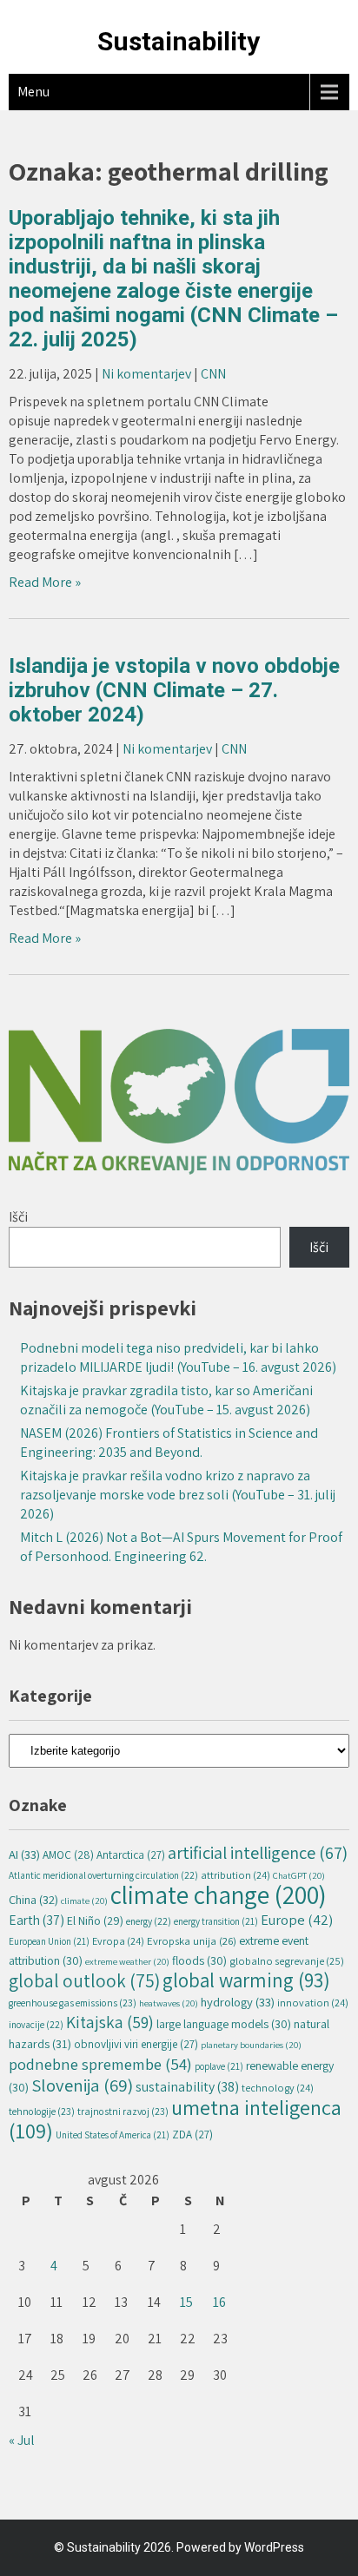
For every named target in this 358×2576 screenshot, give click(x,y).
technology (278, 2088)
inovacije (36, 2024)
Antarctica (131, 1855)
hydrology (238, 2002)
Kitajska (110, 2022)
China (33, 1899)
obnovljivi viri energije (136, 2044)
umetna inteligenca (175, 2119)
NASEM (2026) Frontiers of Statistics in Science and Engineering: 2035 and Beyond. (169, 1443)
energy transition (216, 1921)
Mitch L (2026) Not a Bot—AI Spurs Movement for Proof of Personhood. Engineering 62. (181, 1547)
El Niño (95, 1920)
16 (219, 2302)
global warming (246, 1980)
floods (199, 1960)
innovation (313, 2003)
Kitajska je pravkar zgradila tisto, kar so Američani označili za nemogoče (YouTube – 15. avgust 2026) (166, 1400)
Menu (33, 92)
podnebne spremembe (100, 2064)
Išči (18, 1217)
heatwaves (169, 2003)
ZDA (192, 2135)
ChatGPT (299, 1875)
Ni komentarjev (146, 374)
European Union (49, 1941)
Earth (36, 1920)
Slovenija (82, 2085)
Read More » (45, 582)
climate (84, 1901)
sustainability (187, 2087)
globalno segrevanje (287, 1961)
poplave (219, 2066)
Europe (297, 1920)
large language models (224, 2024)
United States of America (113, 2135)
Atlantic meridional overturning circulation (103, 1875)
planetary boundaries (251, 2045)
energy (149, 1921)
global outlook (84, 1980)
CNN (213, 374)
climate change (219, 1894)
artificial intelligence (258, 1852)
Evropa (118, 1941)
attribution (235, 1875)
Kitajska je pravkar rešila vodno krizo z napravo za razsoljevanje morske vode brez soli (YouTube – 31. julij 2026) (178, 1495)
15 (186, 2302)
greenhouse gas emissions (73, 2003)
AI (24, 1854)
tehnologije (42, 2111)
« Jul (22, 2440)
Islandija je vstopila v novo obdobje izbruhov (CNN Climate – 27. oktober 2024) (174, 690)
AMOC (68, 1855)
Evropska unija (192, 1941)
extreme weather (127, 1961)
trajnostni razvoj (123, 2111)
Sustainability (179, 41)
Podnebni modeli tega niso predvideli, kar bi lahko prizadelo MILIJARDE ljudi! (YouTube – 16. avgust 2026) (178, 1357)
